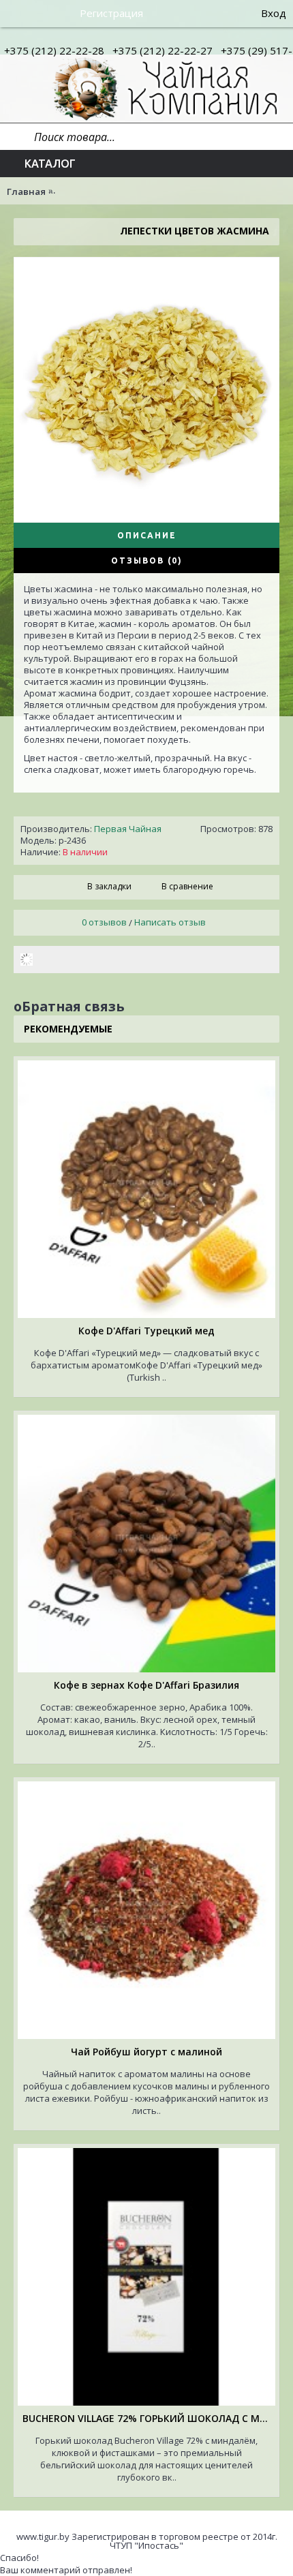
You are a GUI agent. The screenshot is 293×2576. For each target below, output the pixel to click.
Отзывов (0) (147, 561)
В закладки (109, 886)
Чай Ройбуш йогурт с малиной (146, 2052)
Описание (147, 535)
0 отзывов (104, 922)
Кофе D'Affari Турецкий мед (146, 1331)
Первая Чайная (128, 829)
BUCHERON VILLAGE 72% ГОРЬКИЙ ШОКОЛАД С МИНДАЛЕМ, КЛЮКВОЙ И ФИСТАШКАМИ (149, 2418)
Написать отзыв (170, 922)
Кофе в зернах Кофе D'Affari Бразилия (146, 1685)
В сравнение (187, 886)
